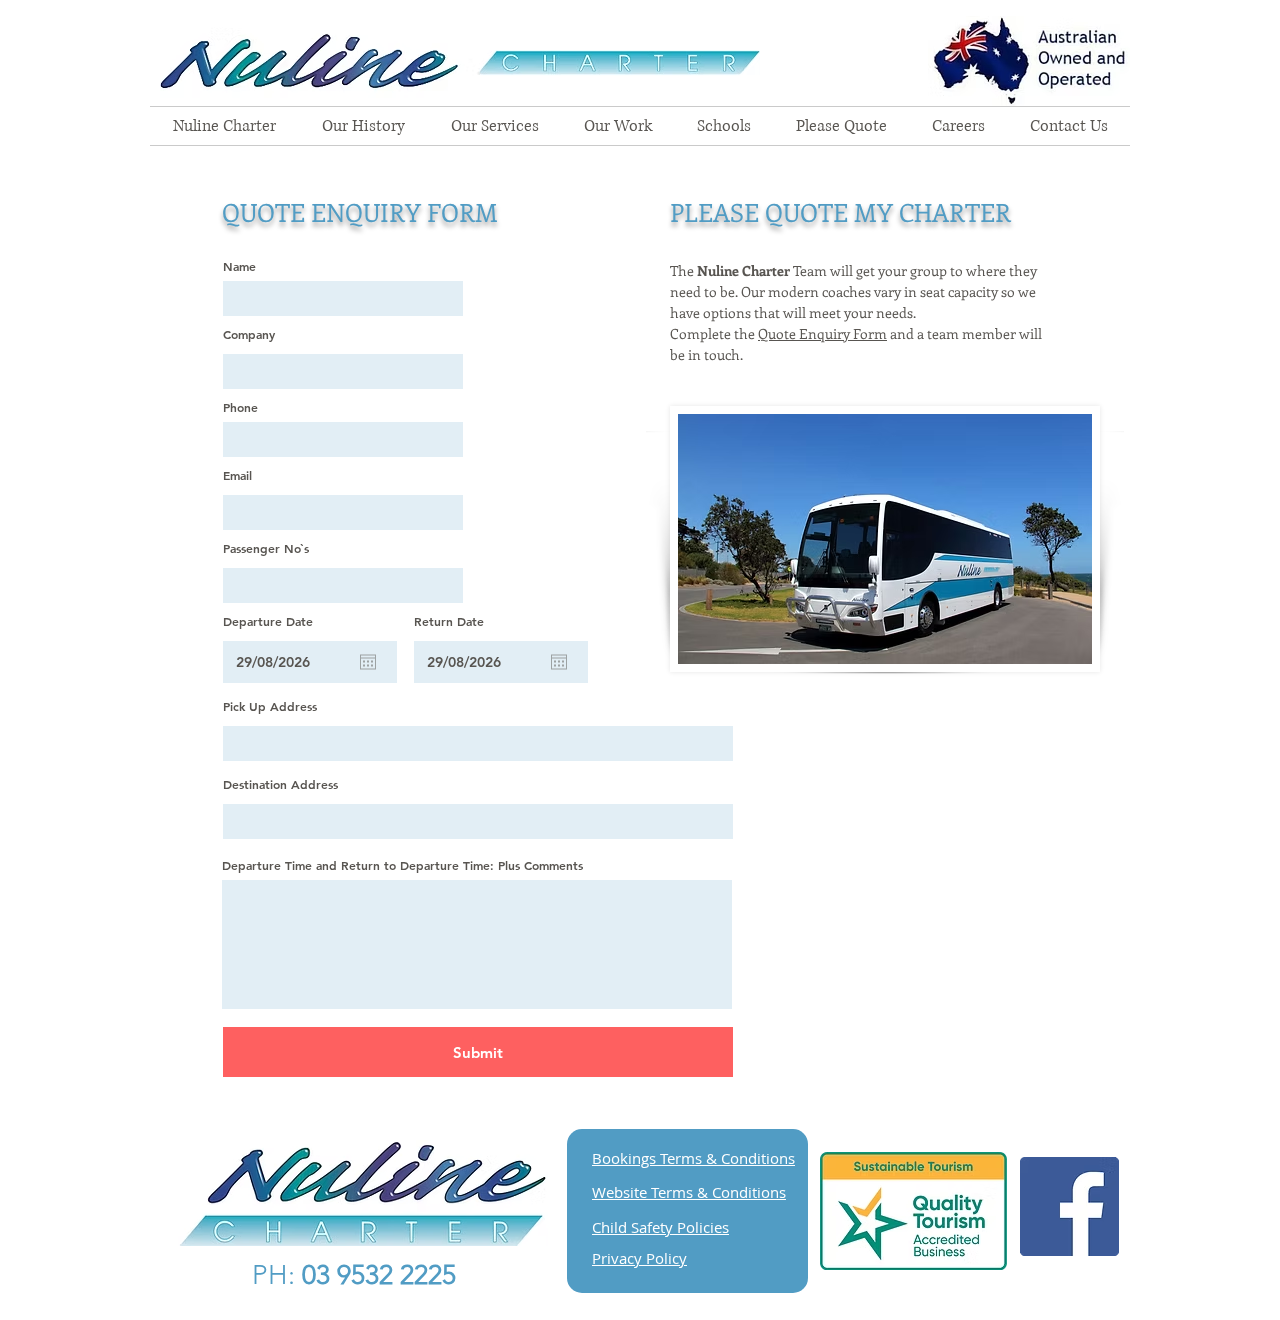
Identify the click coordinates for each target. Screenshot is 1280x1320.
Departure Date (268, 621)
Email (237, 475)
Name (239, 266)
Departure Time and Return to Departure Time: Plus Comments (402, 865)
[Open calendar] (368, 662)
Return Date (449, 621)
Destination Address (280, 784)
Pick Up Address (270, 706)
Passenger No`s (266, 548)
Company (249, 334)
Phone (240, 407)
